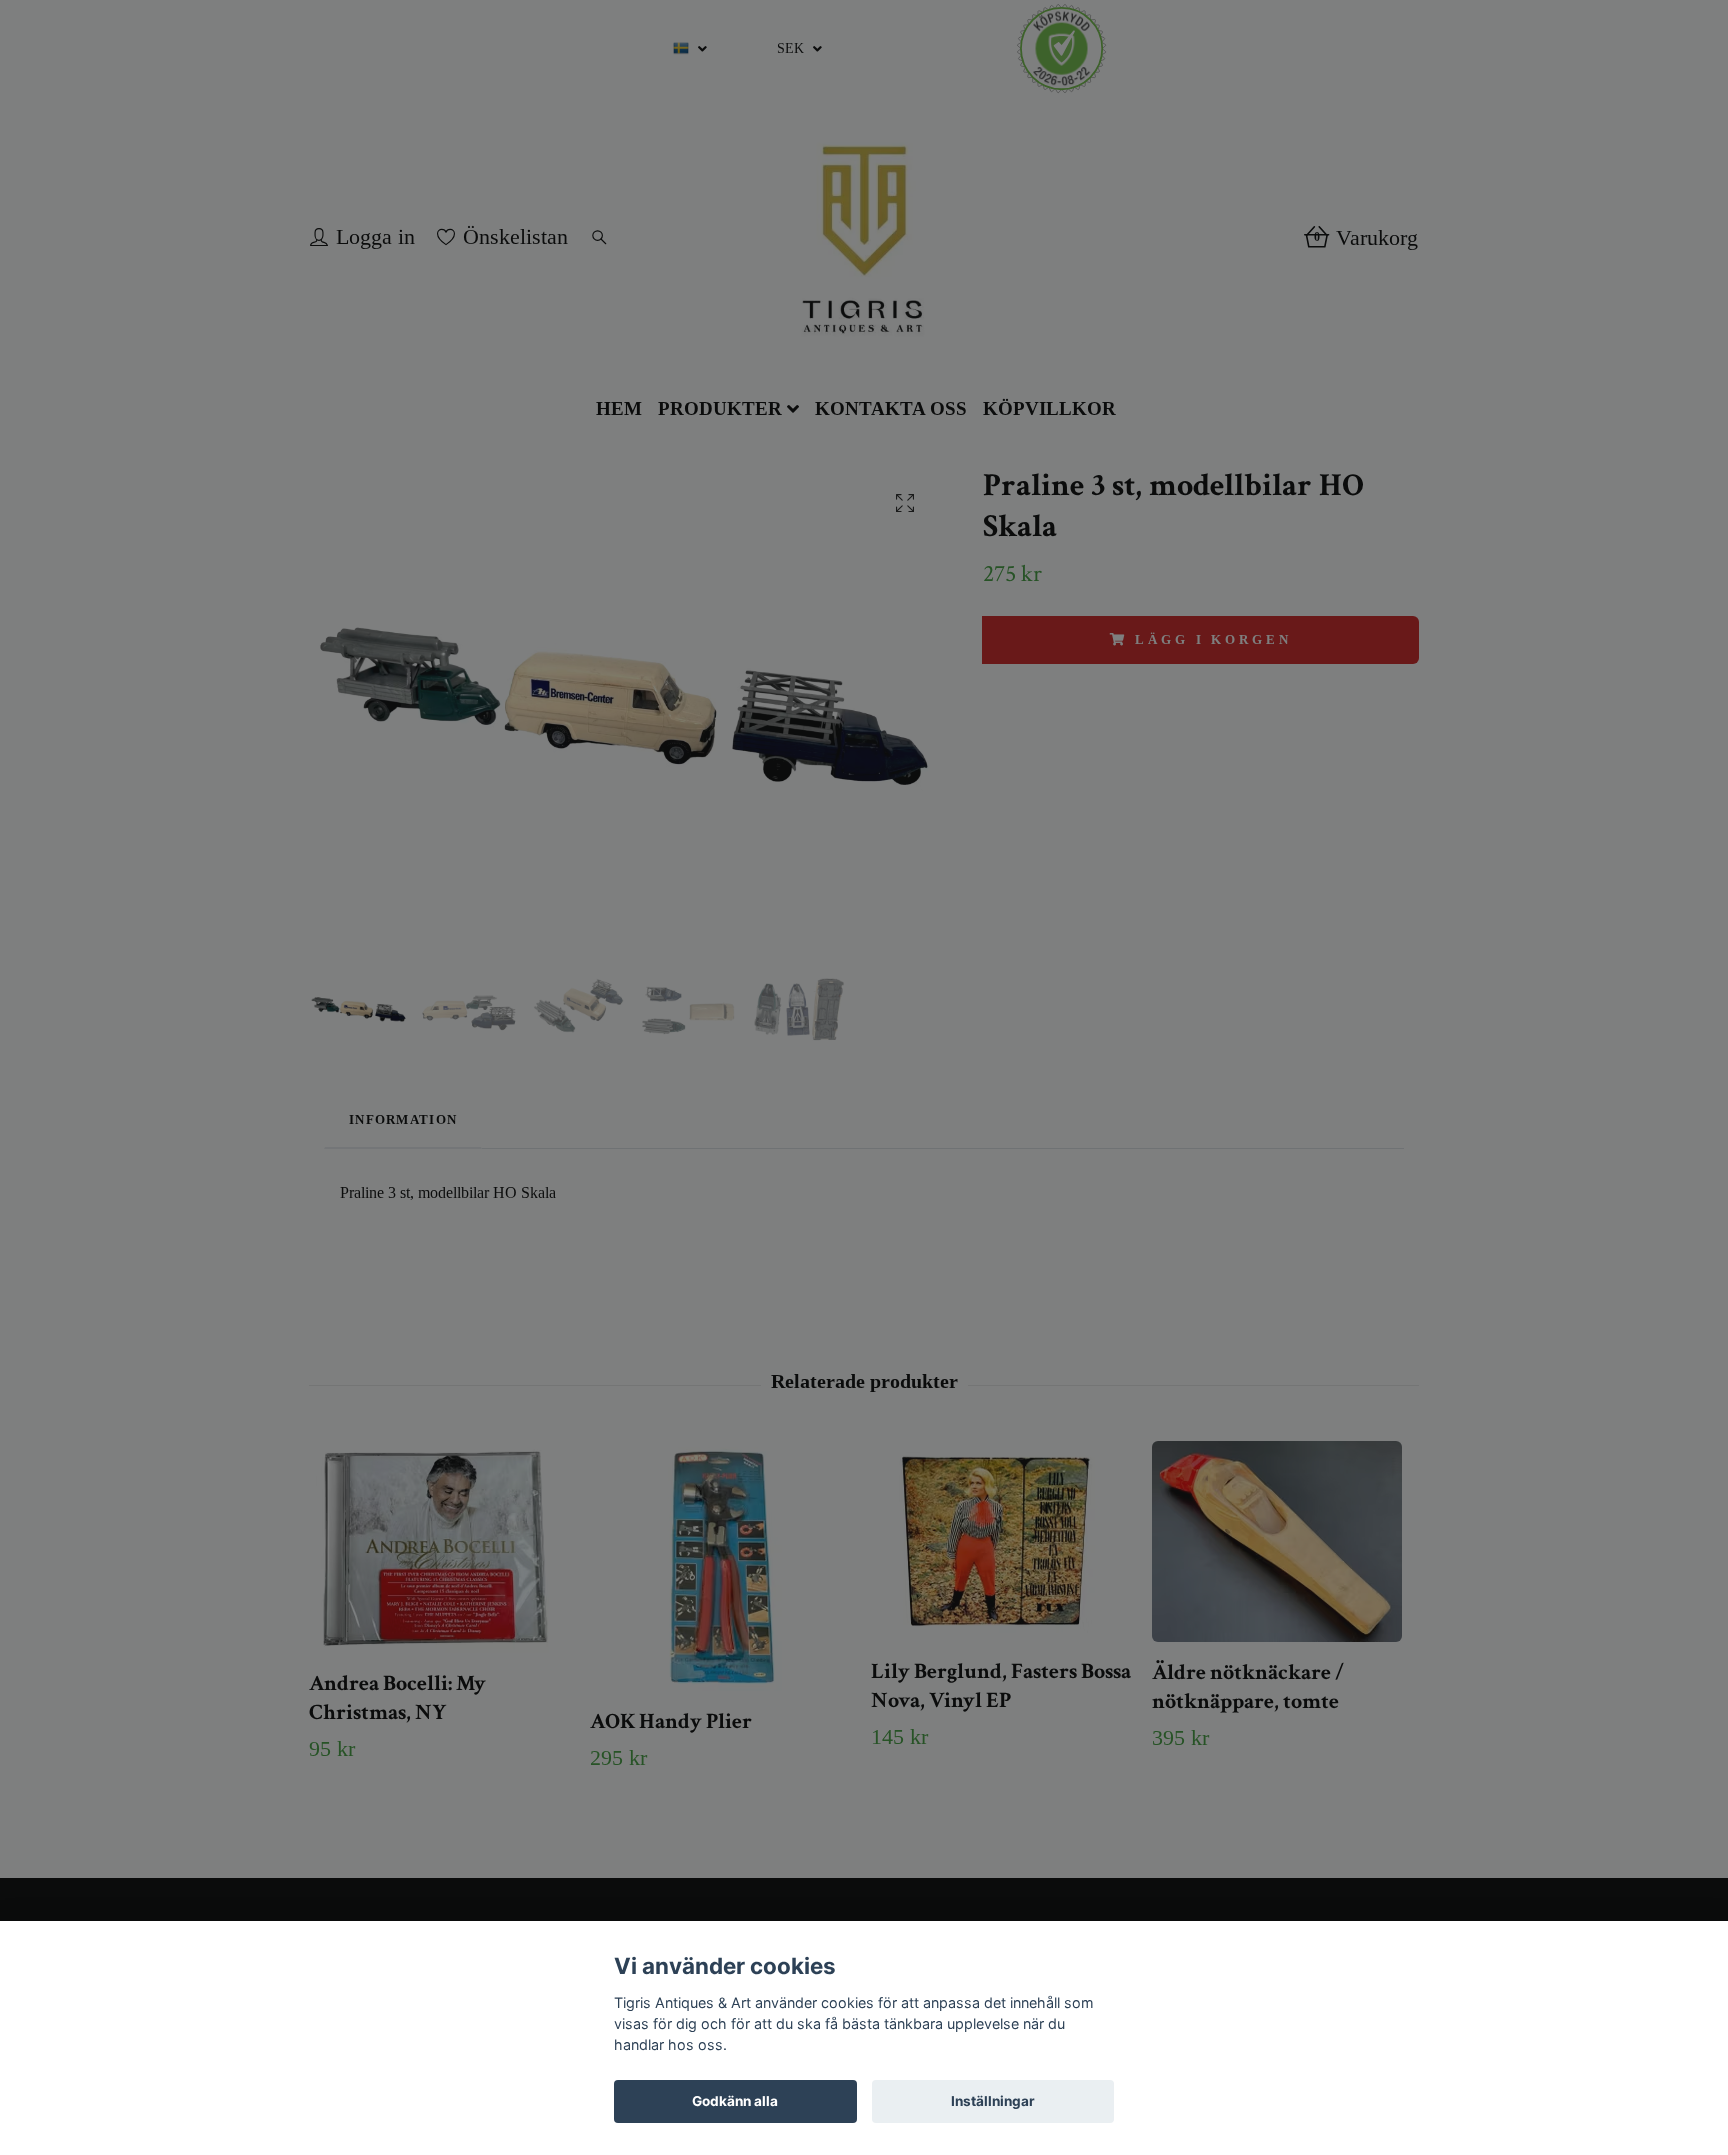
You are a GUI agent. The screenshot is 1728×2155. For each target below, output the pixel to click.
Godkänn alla (735, 2101)
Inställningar (993, 2101)
